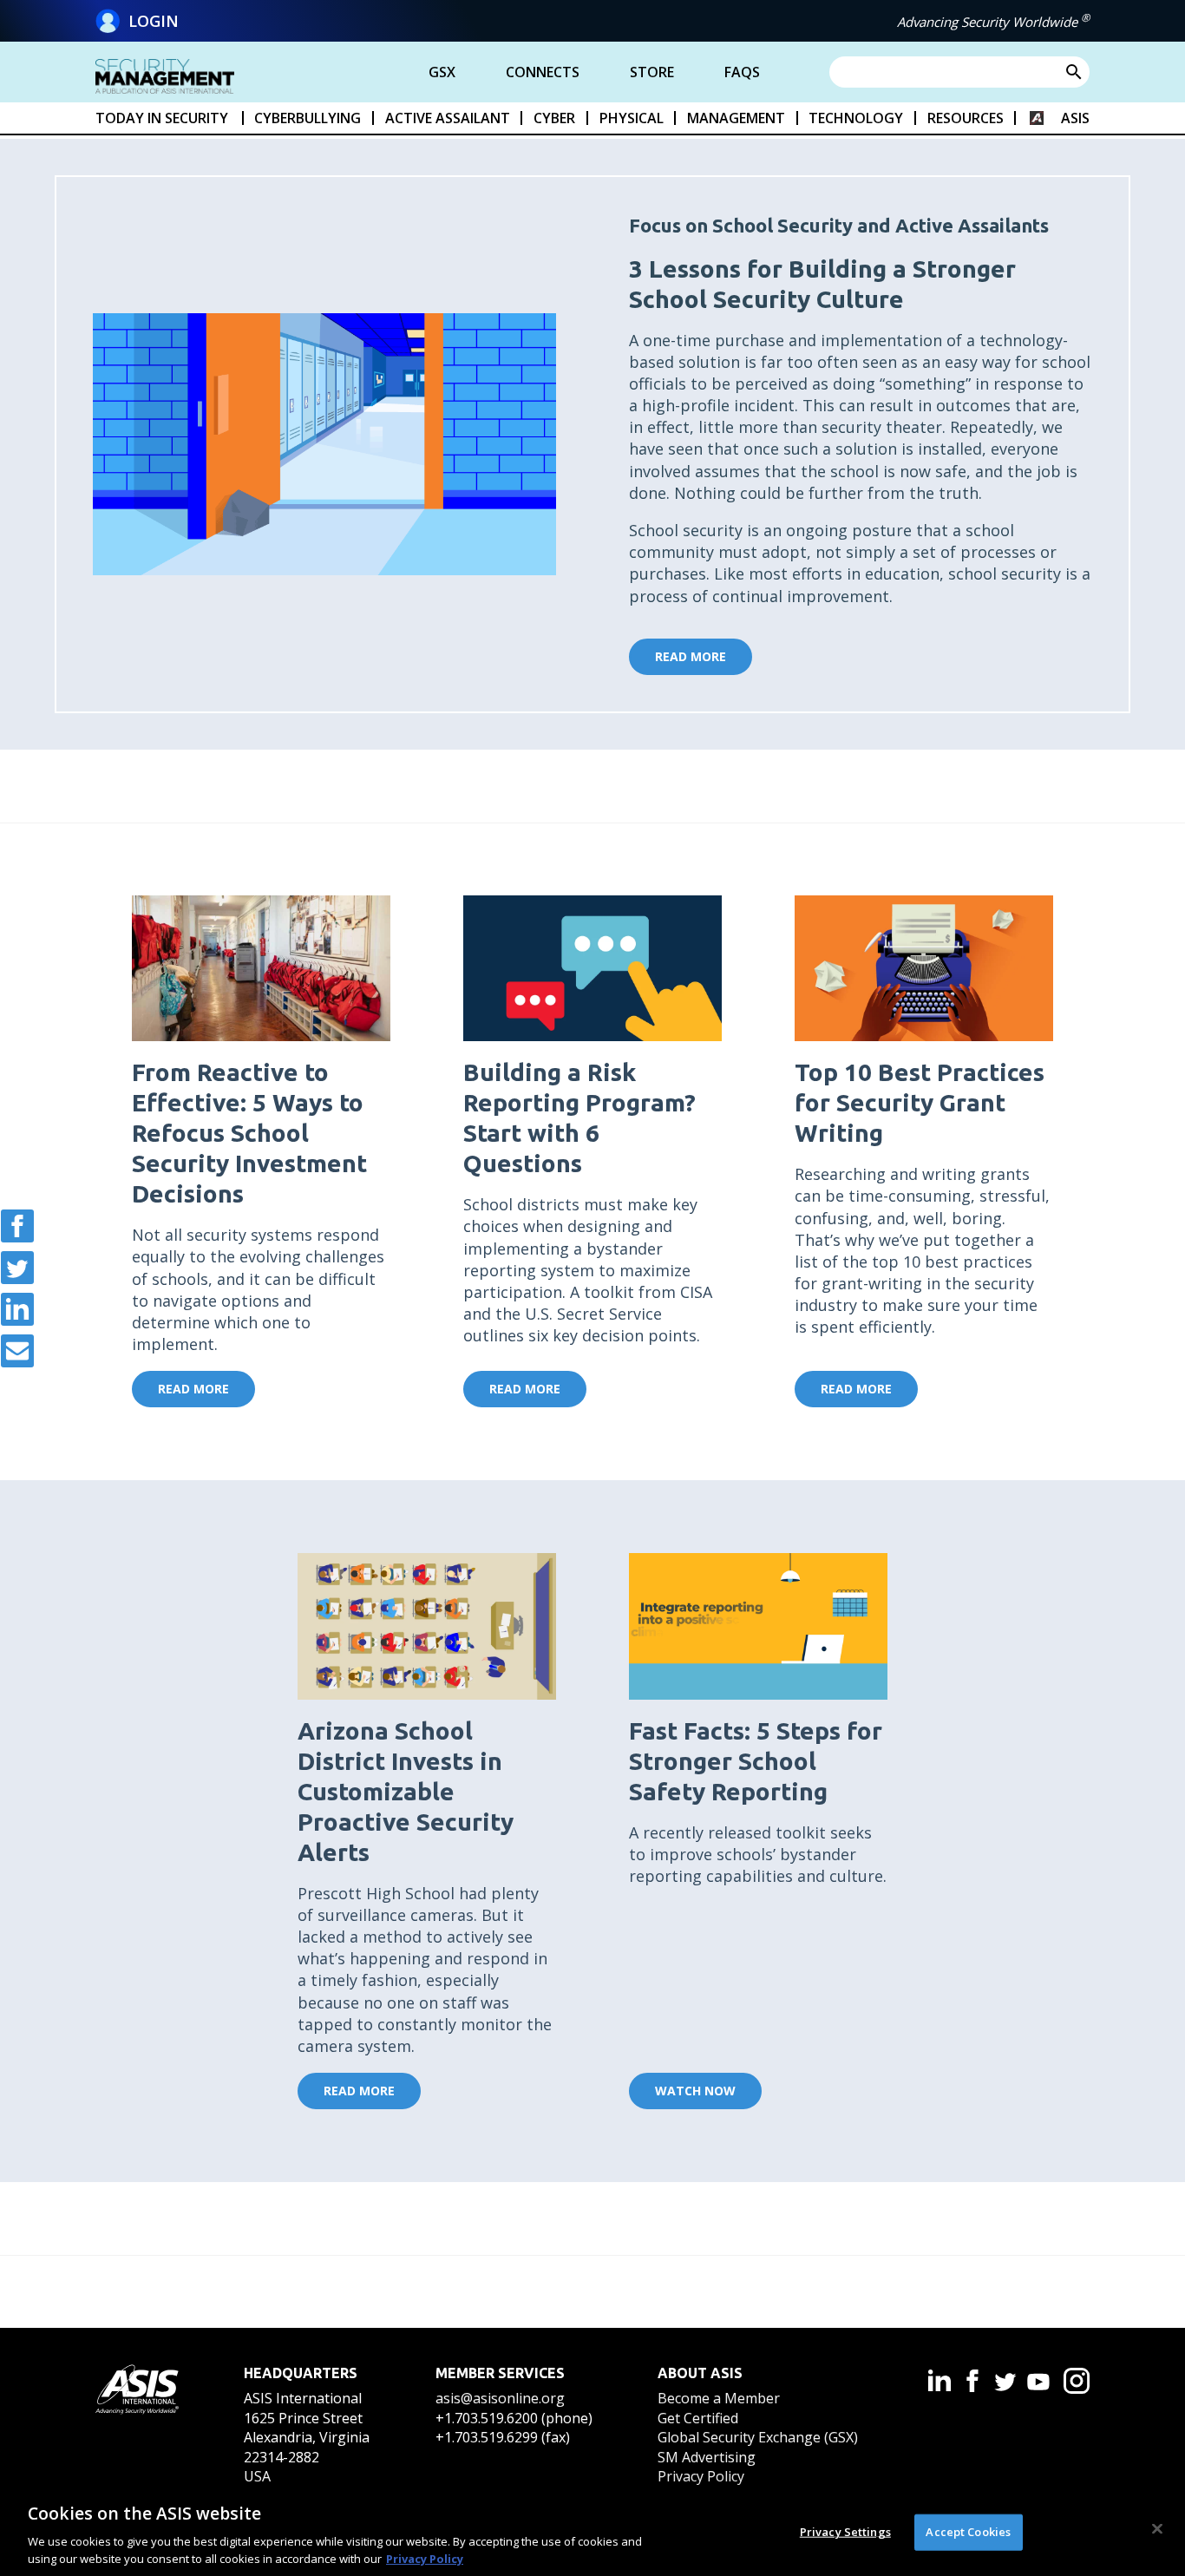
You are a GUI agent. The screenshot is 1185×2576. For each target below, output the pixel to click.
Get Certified (698, 2418)
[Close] (1157, 2529)
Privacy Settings (845, 2532)
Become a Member (719, 2398)
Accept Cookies (968, 2532)
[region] (592, 2531)
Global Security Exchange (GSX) (758, 2437)
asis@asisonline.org (500, 2398)
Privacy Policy (701, 2476)
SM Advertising (707, 2457)
